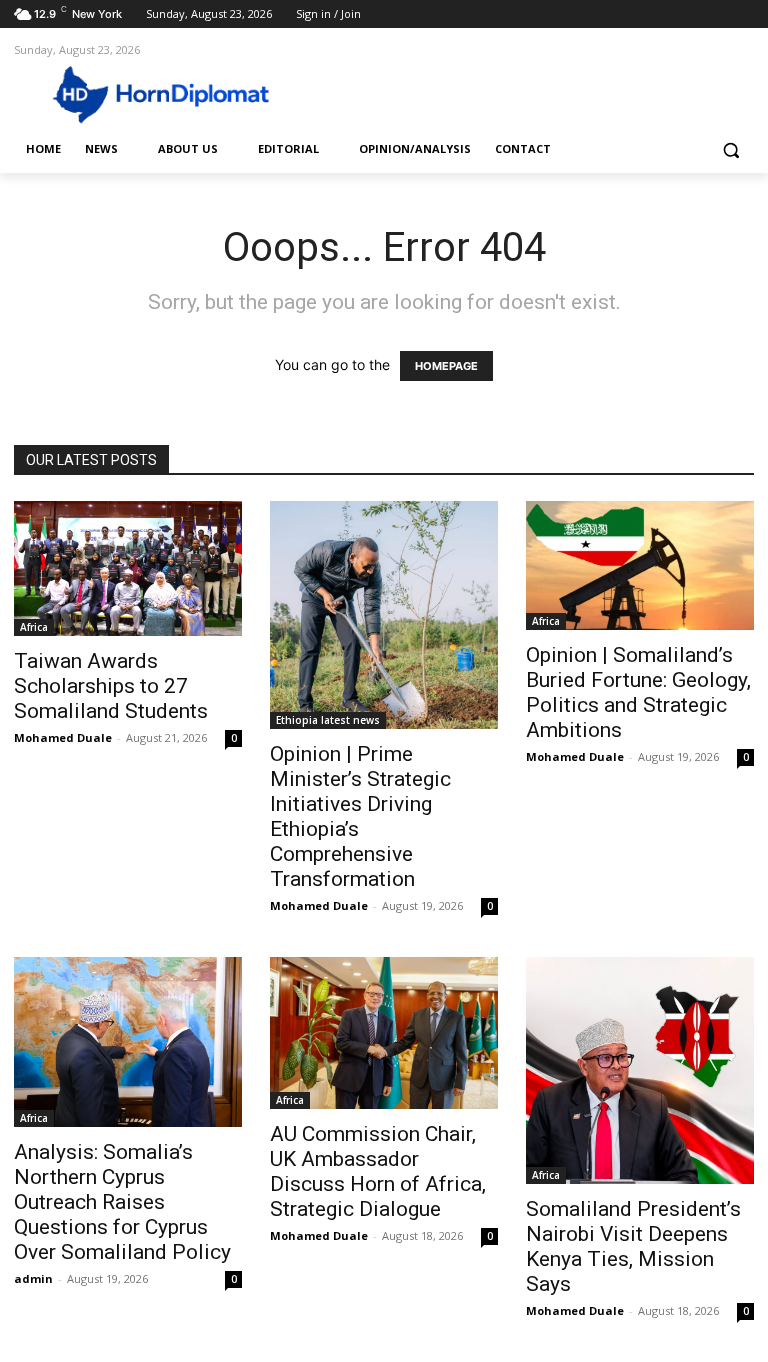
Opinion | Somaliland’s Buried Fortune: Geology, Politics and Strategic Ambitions (638, 692)
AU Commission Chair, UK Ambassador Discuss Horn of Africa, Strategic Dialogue (378, 1171)
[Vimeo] (714, 14)
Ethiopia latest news (328, 720)
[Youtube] (742, 14)
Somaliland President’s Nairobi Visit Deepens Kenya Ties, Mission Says (633, 1246)
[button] (730, 149)
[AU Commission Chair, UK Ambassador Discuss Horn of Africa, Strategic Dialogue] (384, 1033)
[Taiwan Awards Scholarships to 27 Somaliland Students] (128, 568)
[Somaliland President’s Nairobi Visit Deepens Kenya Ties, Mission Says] (640, 1070)
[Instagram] (659, 14)
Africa (34, 627)
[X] (687, 14)
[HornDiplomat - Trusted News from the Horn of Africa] (150, 93)
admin (33, 1278)
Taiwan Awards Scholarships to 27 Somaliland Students (111, 686)
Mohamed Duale (63, 737)
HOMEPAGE (446, 366)
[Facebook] (631, 14)
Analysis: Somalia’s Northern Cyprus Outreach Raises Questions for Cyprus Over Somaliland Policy (122, 1202)
